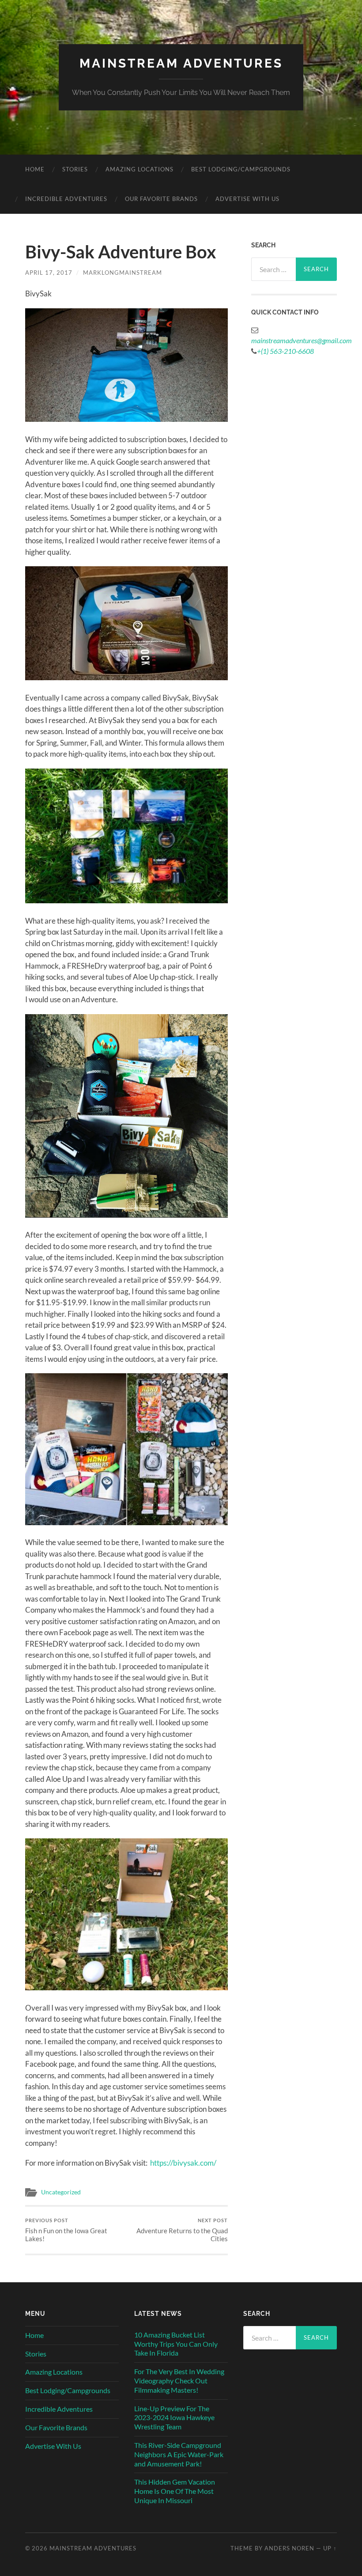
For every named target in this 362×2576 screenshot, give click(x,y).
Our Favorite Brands (161, 199)
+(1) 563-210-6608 (285, 351)
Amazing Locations (140, 169)
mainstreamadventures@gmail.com (302, 340)
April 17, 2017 (49, 273)
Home (35, 169)
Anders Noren (289, 2548)
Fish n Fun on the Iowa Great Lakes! (66, 2230)
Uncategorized (61, 2192)
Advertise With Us (247, 199)
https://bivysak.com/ (183, 2163)
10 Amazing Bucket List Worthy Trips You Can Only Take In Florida (176, 2344)
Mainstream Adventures (181, 63)
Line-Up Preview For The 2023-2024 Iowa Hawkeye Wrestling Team (174, 2418)
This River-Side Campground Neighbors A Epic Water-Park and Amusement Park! (179, 2454)
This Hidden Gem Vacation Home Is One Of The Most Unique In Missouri (175, 2491)
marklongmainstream (123, 273)
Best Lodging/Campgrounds (241, 169)
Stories (75, 169)
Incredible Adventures (66, 199)
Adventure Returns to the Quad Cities (182, 2230)
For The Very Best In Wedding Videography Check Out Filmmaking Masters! (179, 2381)
